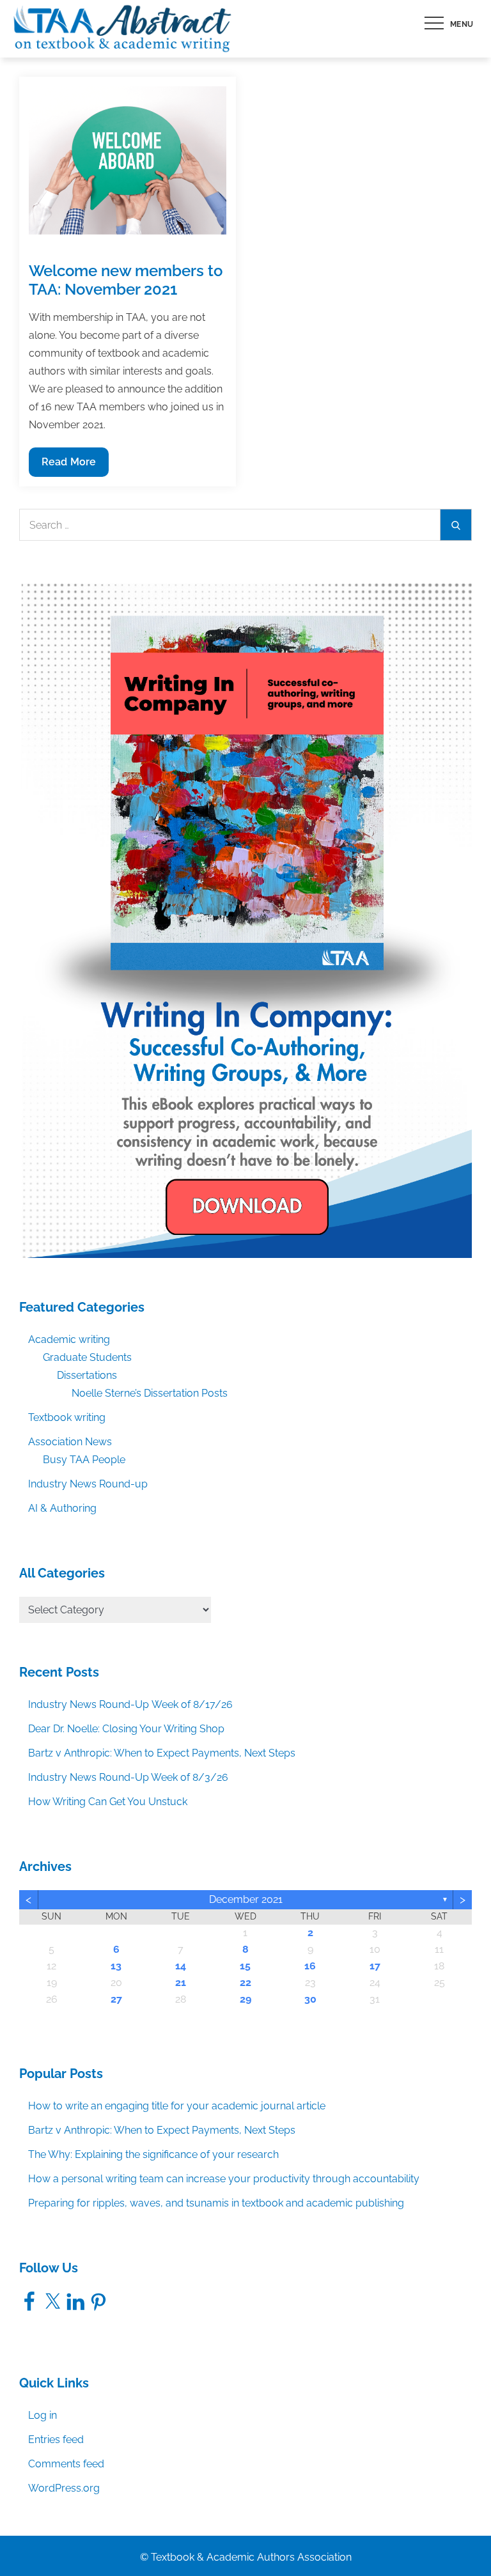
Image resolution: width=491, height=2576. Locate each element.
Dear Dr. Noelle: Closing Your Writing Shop (126, 1729)
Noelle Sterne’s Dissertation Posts (150, 1393)
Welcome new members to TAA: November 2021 (126, 280)
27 (116, 1999)
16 (310, 1966)
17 (375, 1966)
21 (181, 1982)
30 (310, 1999)
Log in (43, 2415)
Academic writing (69, 1339)
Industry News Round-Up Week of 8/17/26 (130, 1704)
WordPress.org (64, 2488)
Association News (70, 1442)
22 (245, 1982)
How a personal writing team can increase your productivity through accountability (224, 2179)
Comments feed (66, 2464)
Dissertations (87, 1375)
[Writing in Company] (245, 919)
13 (116, 1966)
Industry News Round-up (88, 1484)
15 (245, 1966)
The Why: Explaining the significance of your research (153, 2154)
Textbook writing (67, 1417)
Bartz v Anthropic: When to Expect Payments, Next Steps (162, 1753)
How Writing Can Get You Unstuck (108, 1802)
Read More (68, 466)
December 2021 (246, 1899)
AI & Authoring (62, 1508)
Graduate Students (87, 1357)
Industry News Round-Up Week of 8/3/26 (128, 1777)
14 (181, 1966)
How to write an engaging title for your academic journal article (177, 2106)
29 (245, 1999)
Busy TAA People (84, 1460)
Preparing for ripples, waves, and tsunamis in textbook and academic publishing (216, 2203)
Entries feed (56, 2440)
